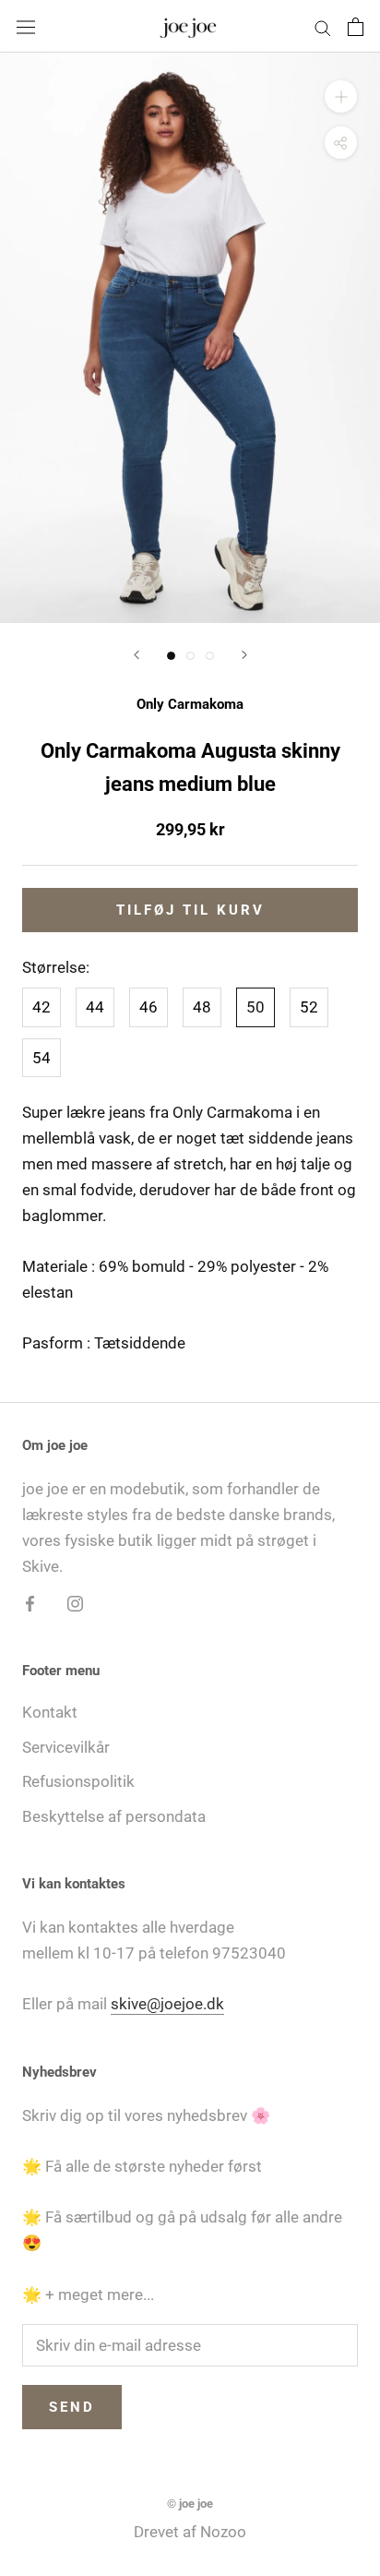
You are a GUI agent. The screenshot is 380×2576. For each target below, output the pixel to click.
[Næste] (244, 655)
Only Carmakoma (190, 704)
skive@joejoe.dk (167, 2004)
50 (255, 1007)
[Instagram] (75, 1602)
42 (42, 1007)
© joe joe (190, 2504)
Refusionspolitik (78, 1781)
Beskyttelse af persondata (114, 1816)
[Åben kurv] (356, 27)
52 (309, 1007)
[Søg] (323, 26)
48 (202, 1007)
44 (95, 1007)
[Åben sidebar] (26, 26)
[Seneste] (137, 655)
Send (72, 2407)
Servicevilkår (66, 1747)
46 (148, 1007)
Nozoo (223, 2532)
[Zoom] (341, 96)
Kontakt (50, 1712)
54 (42, 1058)
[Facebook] (30, 1602)
